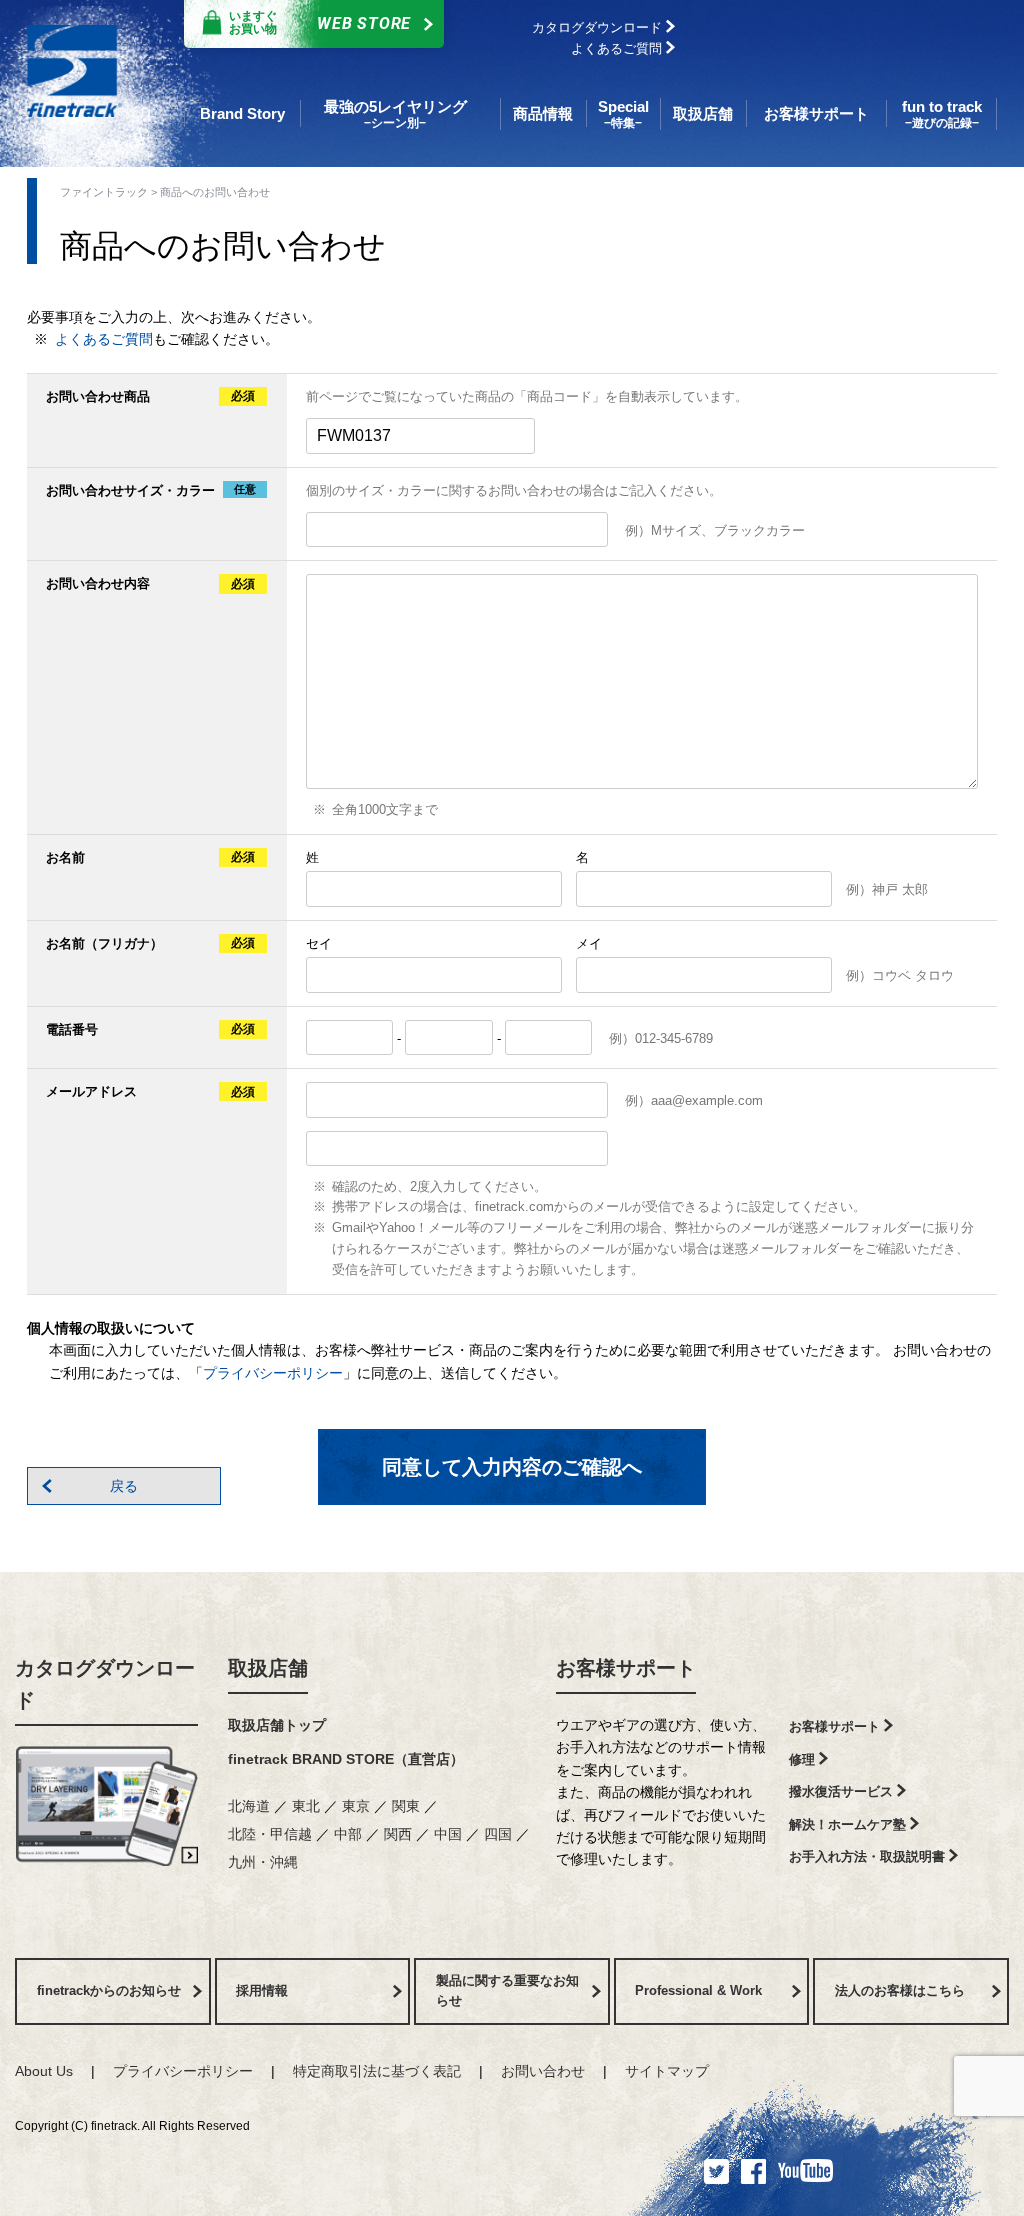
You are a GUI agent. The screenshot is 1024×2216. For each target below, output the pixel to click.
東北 (308, 1806)
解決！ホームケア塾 (849, 1824)
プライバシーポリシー (273, 1373)
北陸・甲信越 (272, 1834)
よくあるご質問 (618, 48)
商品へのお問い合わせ (215, 192)
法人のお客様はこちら (900, 1990)
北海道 (251, 1806)
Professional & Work (698, 1990)
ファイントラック (104, 192)
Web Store (320, 22)
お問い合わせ (543, 2071)
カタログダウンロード (599, 27)
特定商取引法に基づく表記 (377, 2071)
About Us (44, 2071)
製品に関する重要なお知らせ (507, 1991)
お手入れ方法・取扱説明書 (869, 1856)
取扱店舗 (268, 1668)
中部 (350, 1834)
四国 (500, 1834)
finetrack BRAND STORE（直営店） (346, 1759)
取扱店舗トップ (277, 1725)
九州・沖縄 (263, 1862)
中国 (450, 1834)
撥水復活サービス (843, 1791)
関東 (408, 1806)
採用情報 (262, 1990)
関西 (400, 1834)
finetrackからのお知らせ (109, 1990)
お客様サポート (626, 1668)
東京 (358, 1806)
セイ (319, 943)
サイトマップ (667, 2071)
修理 (804, 1759)
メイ (589, 943)
